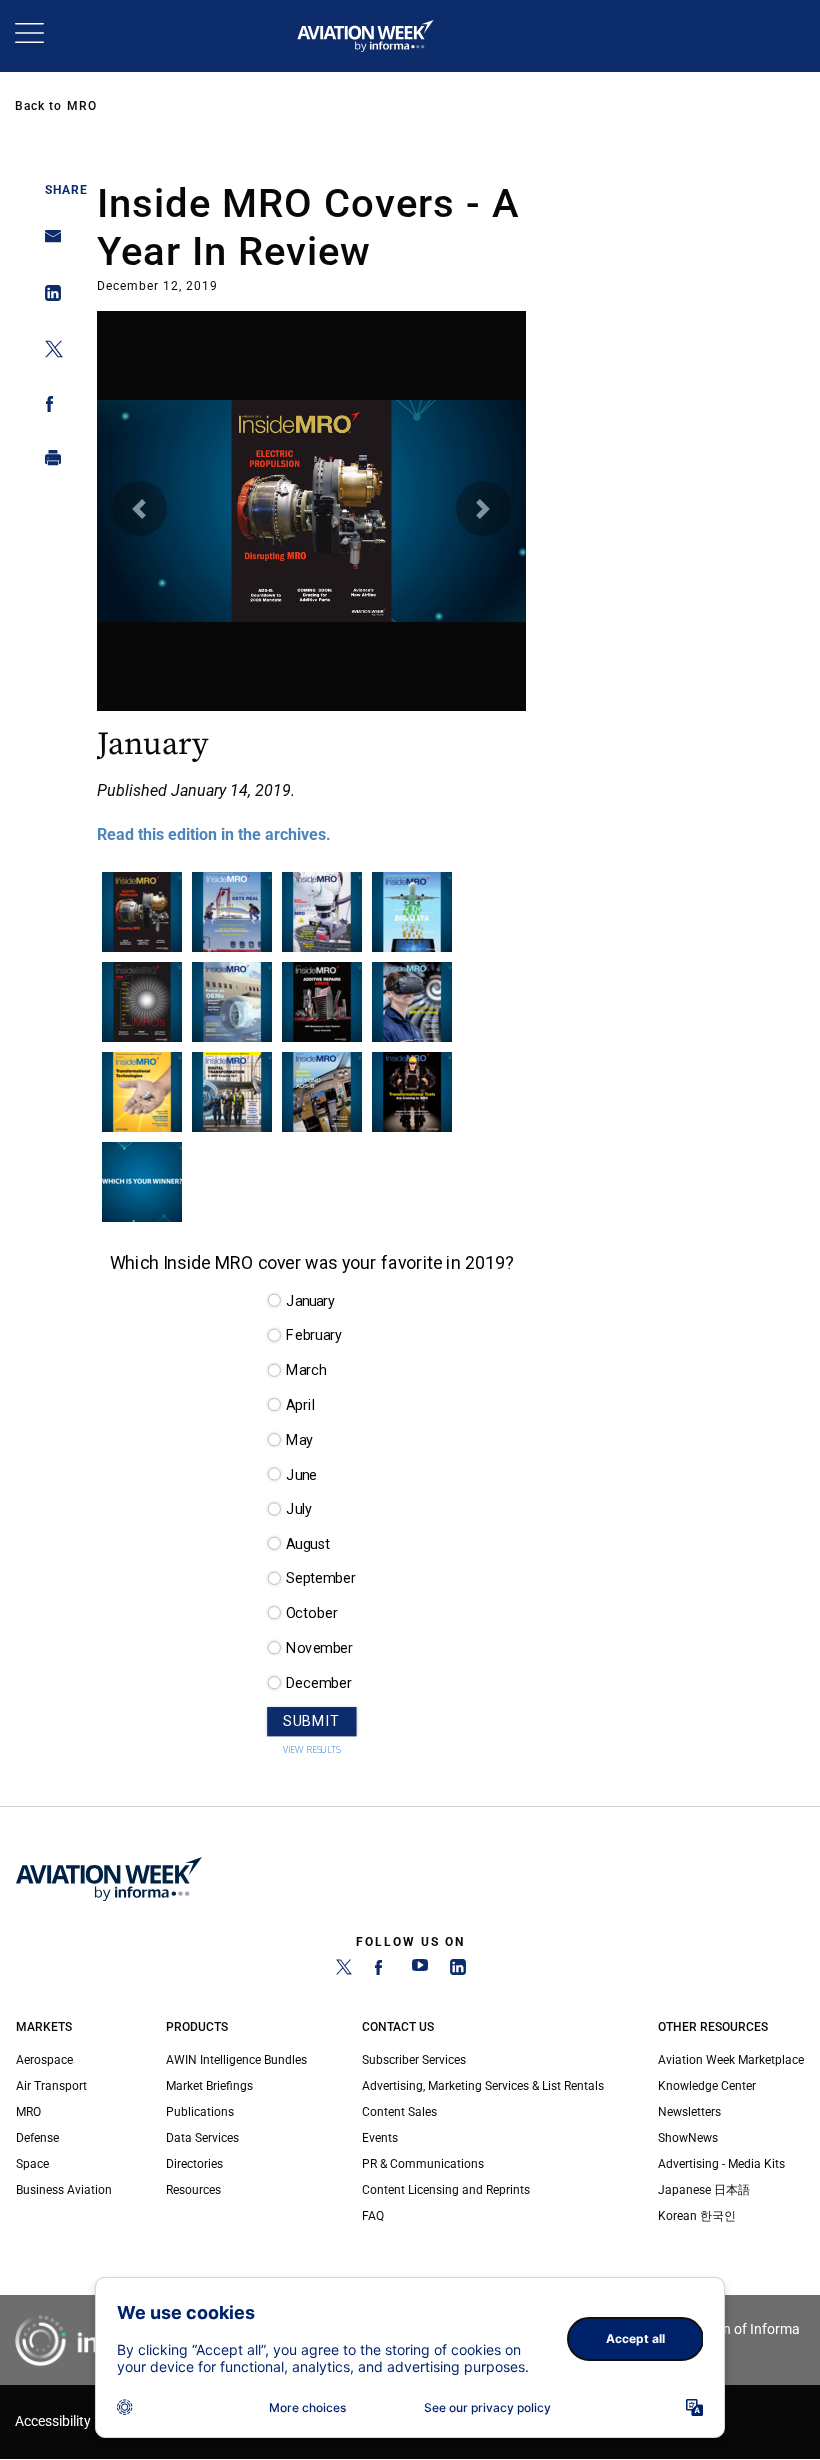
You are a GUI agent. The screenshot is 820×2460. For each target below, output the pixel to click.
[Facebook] (382, 1971)
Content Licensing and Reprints (446, 2190)
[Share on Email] (47, 242)
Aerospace (44, 2060)
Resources (193, 2190)
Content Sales (399, 2112)
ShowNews (688, 2138)
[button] (139, 508)
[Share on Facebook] (47, 407)
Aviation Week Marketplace (731, 2060)
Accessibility (53, 2421)
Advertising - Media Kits (721, 2164)
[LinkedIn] (458, 1971)
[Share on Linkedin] (47, 297)
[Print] (47, 462)
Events (380, 2138)
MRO (82, 106)
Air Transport (51, 2086)
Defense (37, 2138)
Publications (200, 2112)
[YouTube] (420, 1971)
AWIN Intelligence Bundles (236, 2060)
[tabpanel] (311, 581)
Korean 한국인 (697, 2216)
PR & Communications (423, 2164)
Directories (194, 2164)
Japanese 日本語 (704, 2190)
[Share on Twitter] (47, 352)
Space (32, 2164)
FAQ (373, 2216)
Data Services (202, 2138)
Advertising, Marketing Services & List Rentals (483, 2086)
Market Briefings (209, 2086)
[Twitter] (344, 1971)
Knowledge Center (707, 2086)
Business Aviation (64, 2190)
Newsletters (689, 2112)
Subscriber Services (414, 2060)
